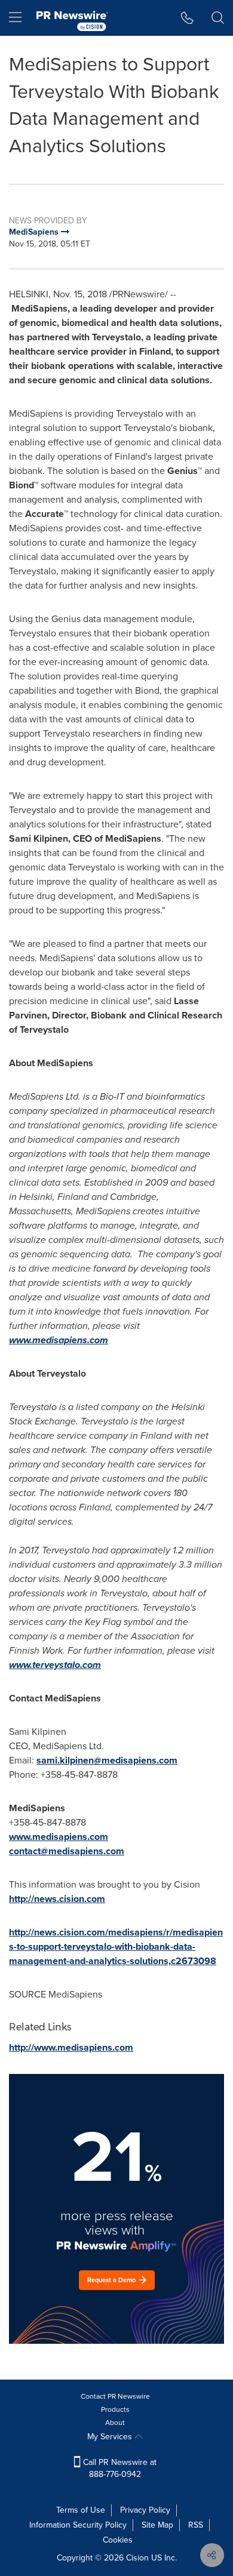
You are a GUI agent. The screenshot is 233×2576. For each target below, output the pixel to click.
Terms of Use (81, 2510)
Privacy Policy (145, 2510)
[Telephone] (187, 18)
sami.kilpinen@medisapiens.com (107, 1760)
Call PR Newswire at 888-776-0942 (119, 2468)
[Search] (218, 18)
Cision (137, 2558)
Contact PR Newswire (115, 2396)
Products (115, 2409)
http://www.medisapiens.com (71, 2047)
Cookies (118, 2540)
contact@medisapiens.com (67, 1851)
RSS (196, 2525)
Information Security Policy (78, 2525)
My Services (111, 2437)
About (115, 2423)
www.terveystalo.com (55, 1665)
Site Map (157, 2525)
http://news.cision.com (57, 1899)
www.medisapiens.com (59, 1340)
